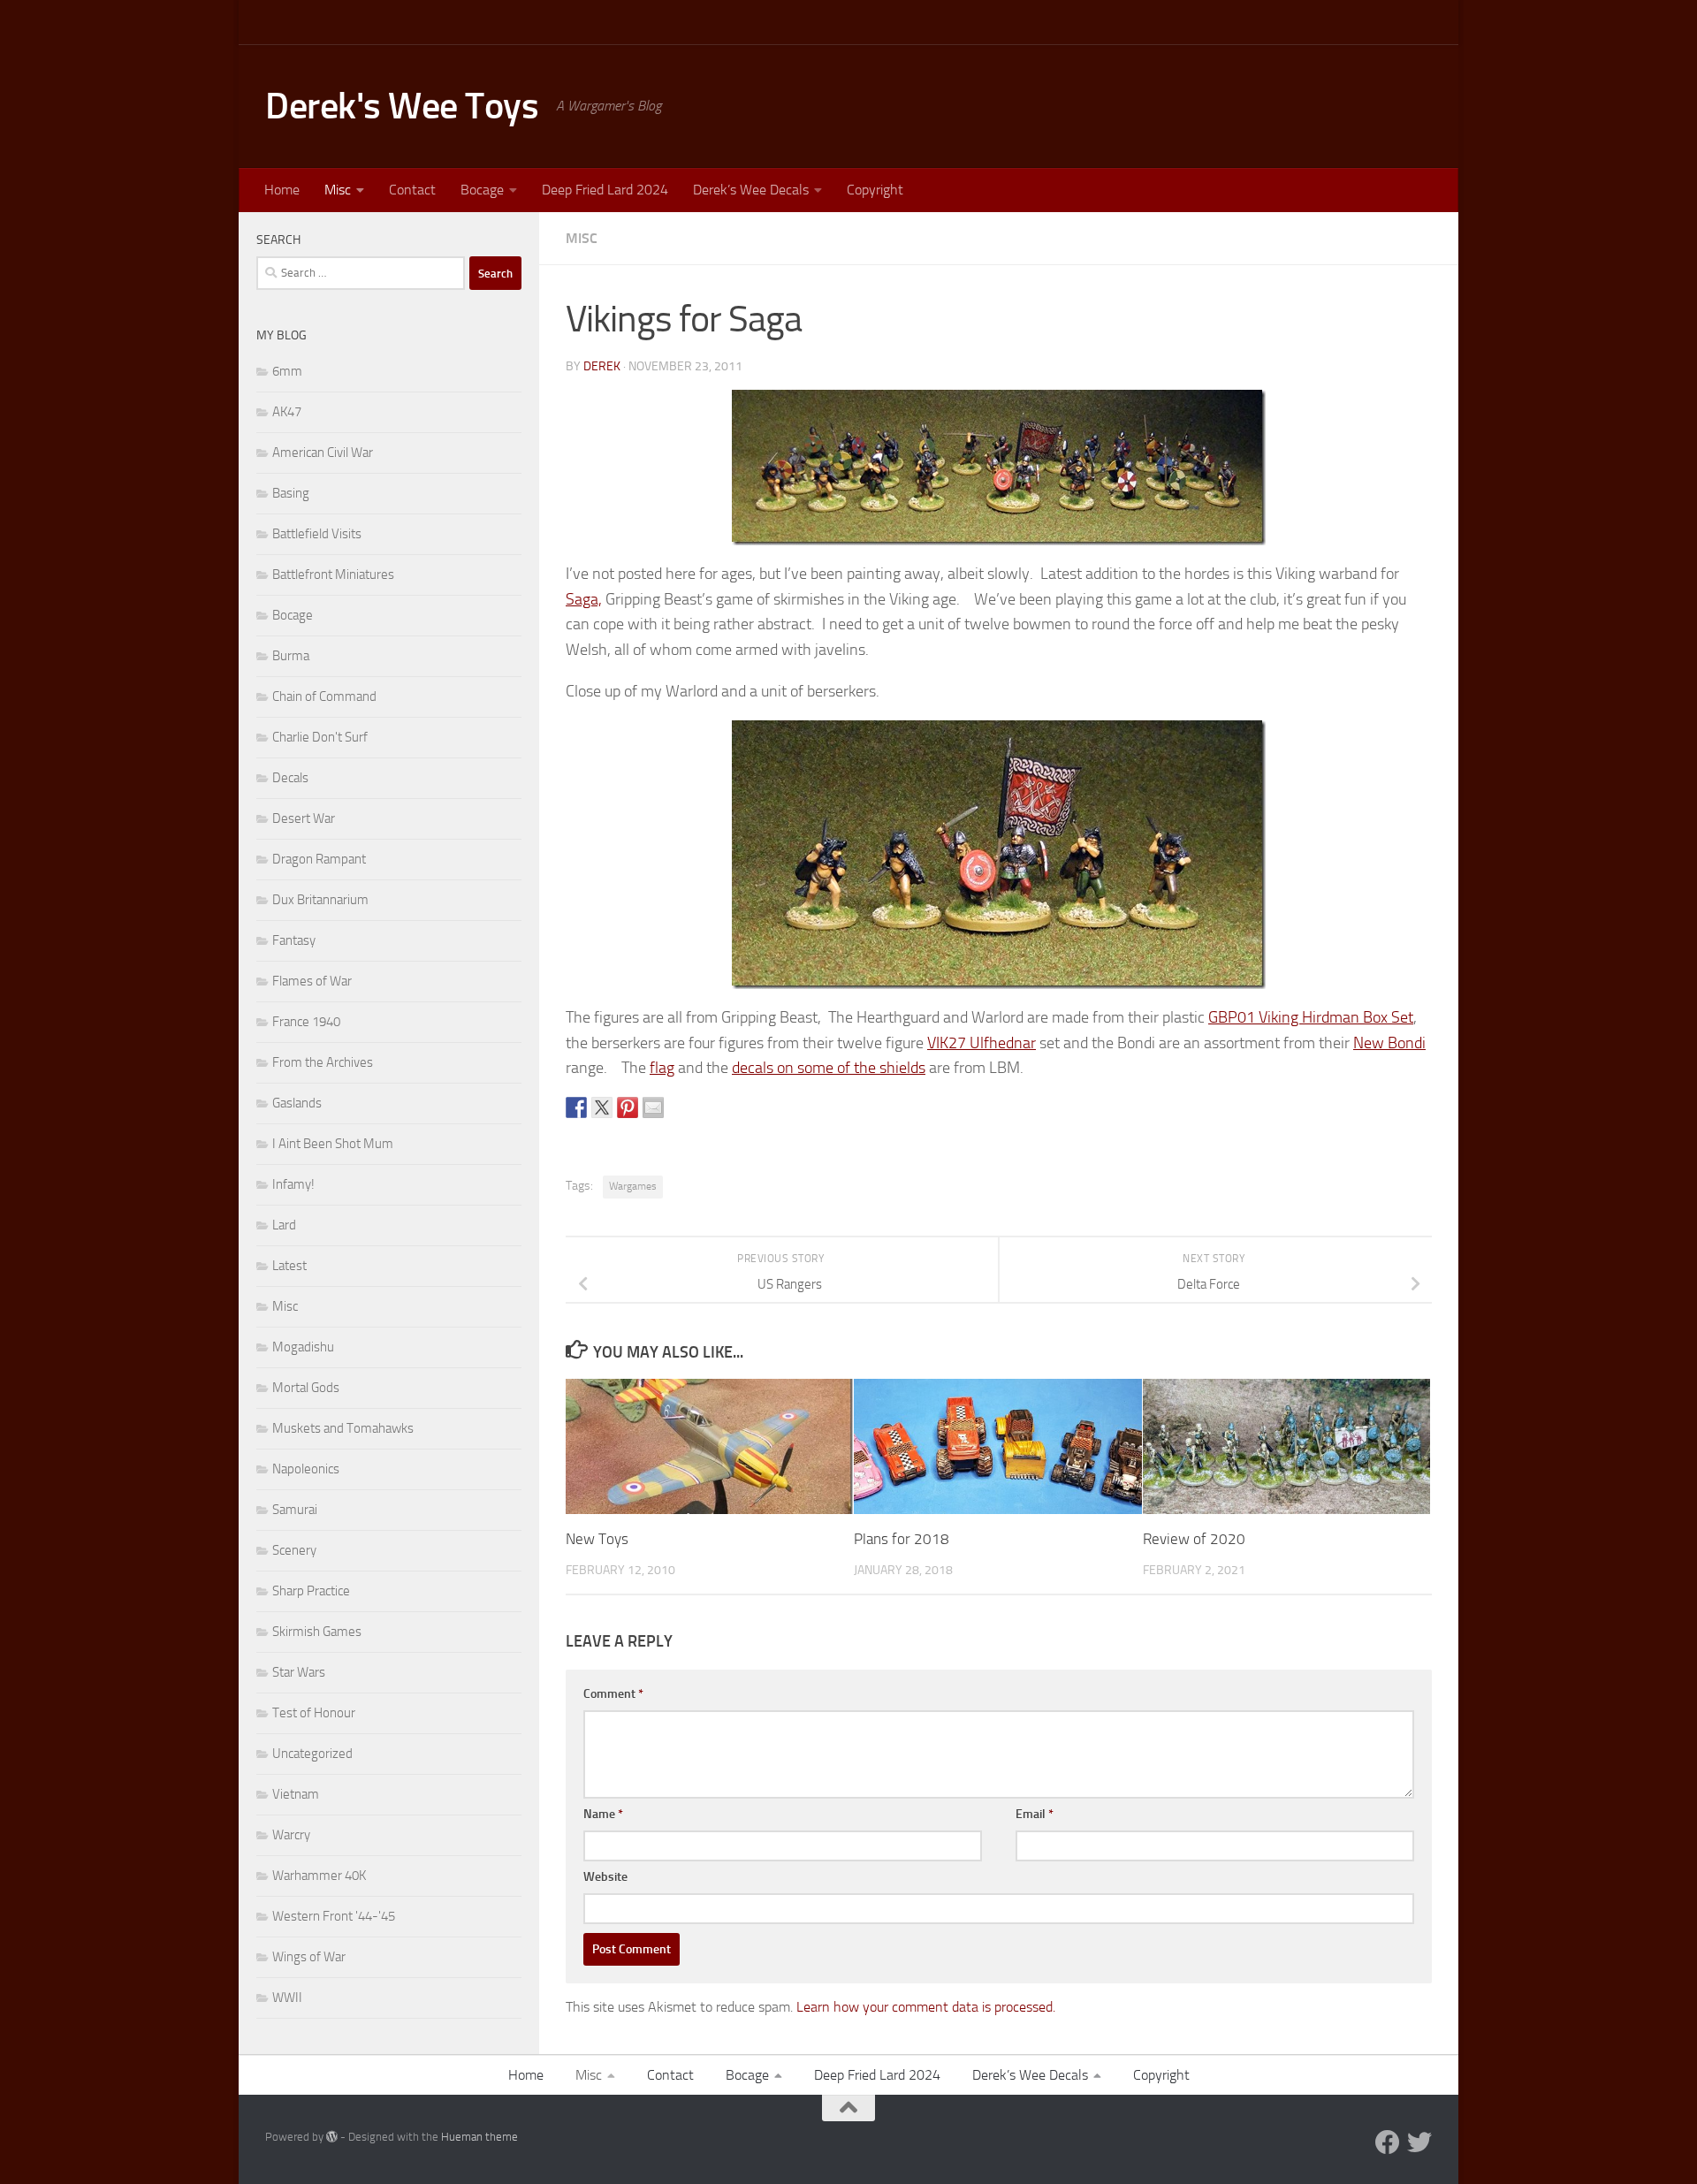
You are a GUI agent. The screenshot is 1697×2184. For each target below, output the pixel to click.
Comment (613, 1694)
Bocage (482, 190)
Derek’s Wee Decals (751, 190)
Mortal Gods (306, 1388)
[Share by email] (653, 1107)
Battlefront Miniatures (333, 575)
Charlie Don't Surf (320, 737)
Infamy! (293, 1184)
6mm (287, 371)
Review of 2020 (1194, 1539)
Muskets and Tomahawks (343, 1428)
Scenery (294, 1550)
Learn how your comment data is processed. (926, 2007)
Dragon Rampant (319, 859)
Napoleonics (306, 1469)
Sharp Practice (311, 1591)
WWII (287, 1998)
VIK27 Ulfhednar (982, 1043)
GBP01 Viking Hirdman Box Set (1311, 1017)
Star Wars (299, 1672)
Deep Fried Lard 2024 (605, 190)
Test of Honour (314, 1713)
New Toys (597, 1539)
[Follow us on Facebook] (1388, 2142)
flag (662, 1068)
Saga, (584, 599)
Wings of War (309, 1957)
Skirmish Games (317, 1632)
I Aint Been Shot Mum (333, 1144)
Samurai (295, 1510)
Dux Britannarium (320, 900)
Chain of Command (324, 696)
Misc (338, 190)
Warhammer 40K (319, 1876)
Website (605, 1877)
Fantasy (294, 940)
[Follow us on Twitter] (1419, 2142)
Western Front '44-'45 (334, 1916)
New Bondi (1389, 1043)
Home (282, 190)
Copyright (875, 190)
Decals (290, 778)
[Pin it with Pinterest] (628, 1107)
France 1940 (306, 1022)
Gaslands (297, 1103)
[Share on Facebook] (576, 1107)
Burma (291, 656)
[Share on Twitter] (602, 1107)
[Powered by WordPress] (332, 2137)
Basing (291, 493)
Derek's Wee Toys (402, 106)
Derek (602, 366)
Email (1035, 1814)
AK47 (287, 412)
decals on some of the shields (829, 1068)
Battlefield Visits (317, 534)
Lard (284, 1225)
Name (603, 1814)
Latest (289, 1266)
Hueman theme (479, 2137)
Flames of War (312, 981)
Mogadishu (303, 1347)
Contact (412, 190)
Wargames (633, 1186)
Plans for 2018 (902, 1539)
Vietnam (296, 1794)
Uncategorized (312, 1754)
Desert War (304, 818)
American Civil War (323, 453)
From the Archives (323, 1062)
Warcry (291, 1835)
